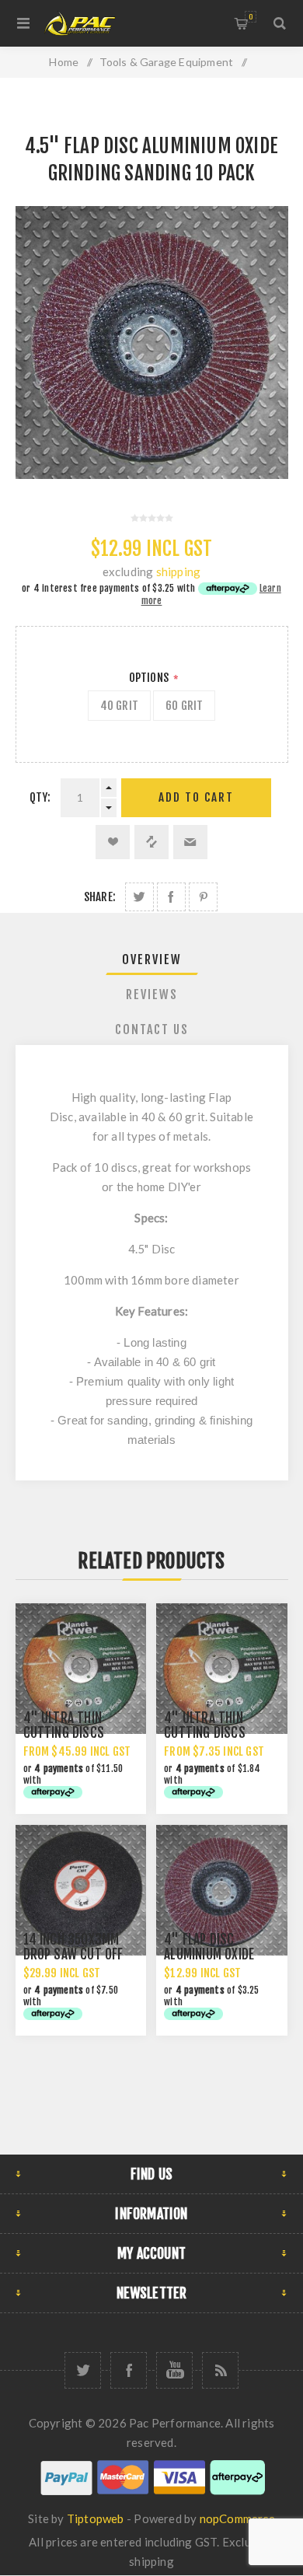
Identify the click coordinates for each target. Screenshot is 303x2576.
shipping (179, 571)
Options (150, 678)
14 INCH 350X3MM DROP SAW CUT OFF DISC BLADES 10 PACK (80, 1954)
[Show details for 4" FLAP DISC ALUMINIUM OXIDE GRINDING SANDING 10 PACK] (221, 1890)
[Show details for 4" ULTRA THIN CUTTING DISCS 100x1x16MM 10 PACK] (221, 1669)
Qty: (40, 797)
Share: (100, 897)
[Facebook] (129, 2370)
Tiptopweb (96, 2518)
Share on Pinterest (203, 897)
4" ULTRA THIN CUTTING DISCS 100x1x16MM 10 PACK (221, 1733)
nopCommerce (237, 2518)
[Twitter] (83, 2370)
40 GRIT (119, 706)
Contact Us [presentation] (152, 1029)
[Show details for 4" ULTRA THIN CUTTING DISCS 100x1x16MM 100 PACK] (81, 1669)
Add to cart (196, 797)
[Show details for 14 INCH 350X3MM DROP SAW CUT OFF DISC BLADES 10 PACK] (81, 1890)
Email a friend (190, 842)
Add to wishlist (113, 842)
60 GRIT (184, 706)
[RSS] (220, 2370)
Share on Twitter (139, 897)
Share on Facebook (171, 897)
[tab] (152, 959)
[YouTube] (174, 2370)
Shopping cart (251, 17)
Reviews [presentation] (152, 994)
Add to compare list (151, 842)
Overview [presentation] (152, 959)
